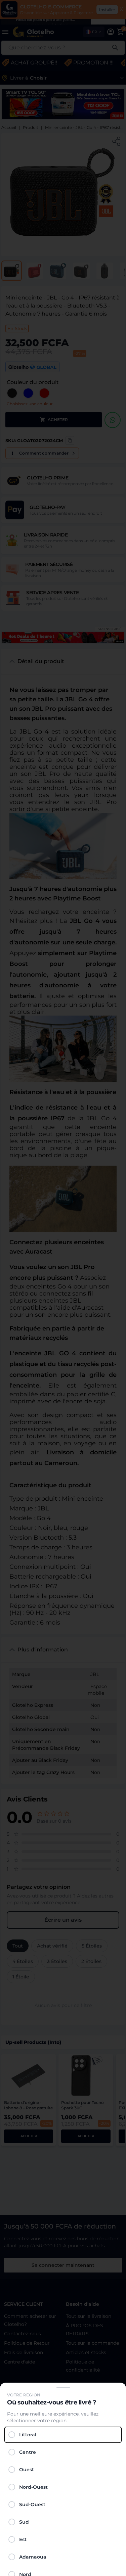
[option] (63, 2435)
